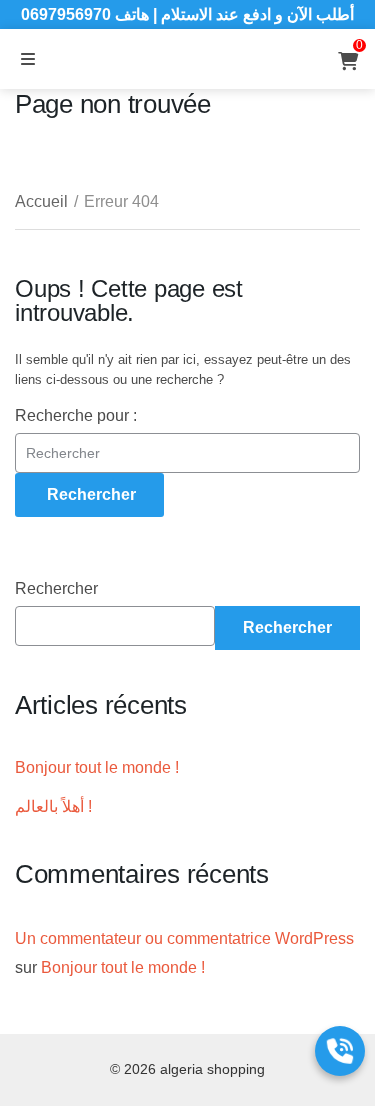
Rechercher (56, 588)
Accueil (41, 201)
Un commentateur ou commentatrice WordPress (184, 938)
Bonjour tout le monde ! (97, 767)
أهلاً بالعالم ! (53, 806)
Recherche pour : (76, 415)
